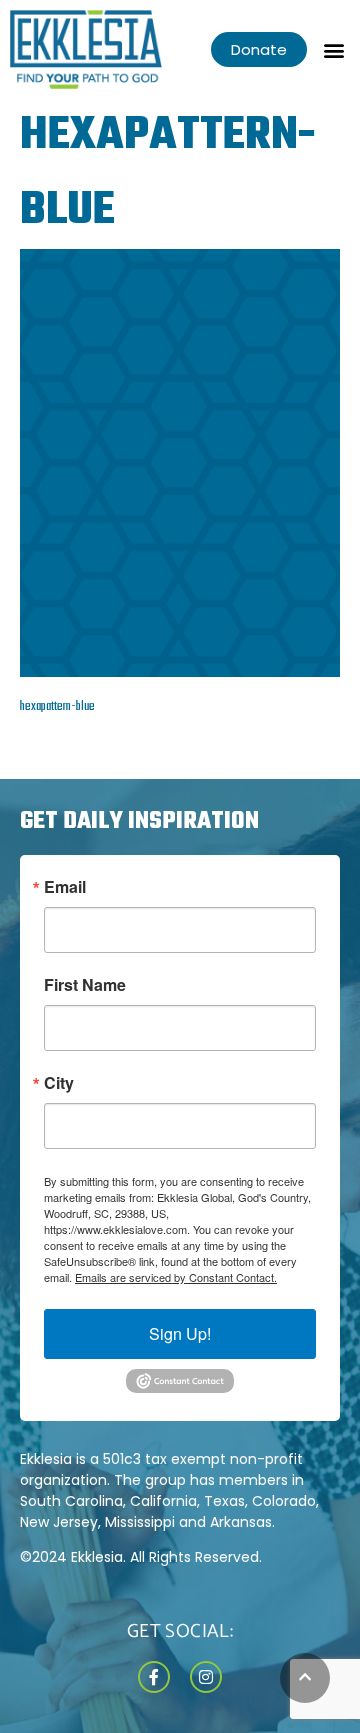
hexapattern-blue (57, 707)
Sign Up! (180, 1333)
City (59, 1083)
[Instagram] (206, 1677)
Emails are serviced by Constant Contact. (176, 1277)
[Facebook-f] (154, 1677)
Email (65, 887)
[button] (333, 49)
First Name (85, 985)
